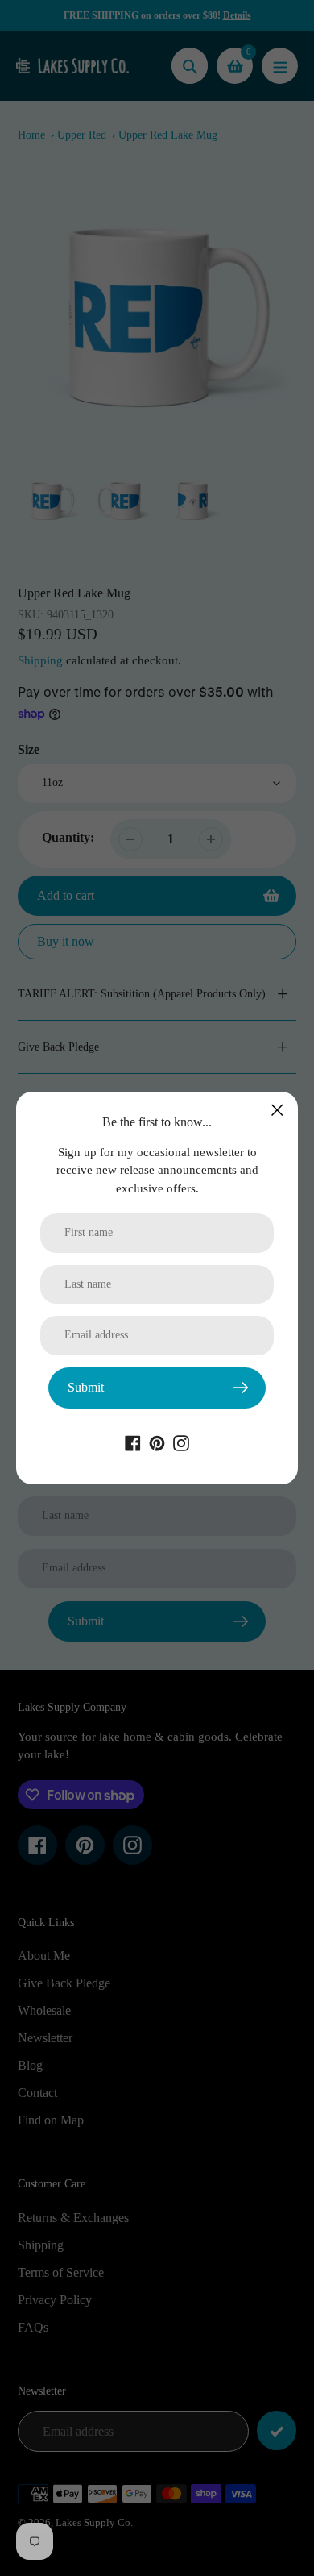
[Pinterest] (157, 1442)
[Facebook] (133, 1442)
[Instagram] (181, 1442)
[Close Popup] (277, 1110)
